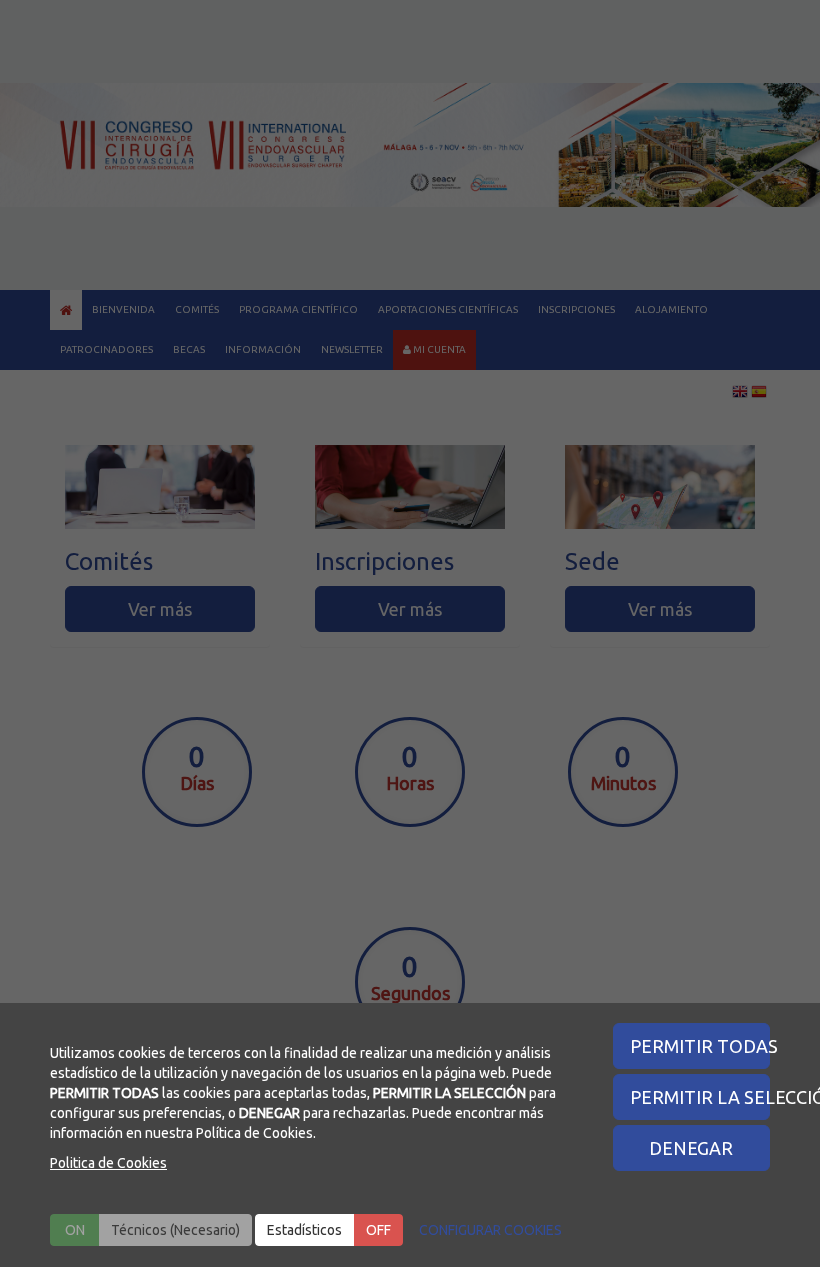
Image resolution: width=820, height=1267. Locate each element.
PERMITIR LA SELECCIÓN (700, 1097)
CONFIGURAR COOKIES (490, 1230)
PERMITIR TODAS (700, 1046)
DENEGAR (691, 1148)
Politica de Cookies (108, 1163)
